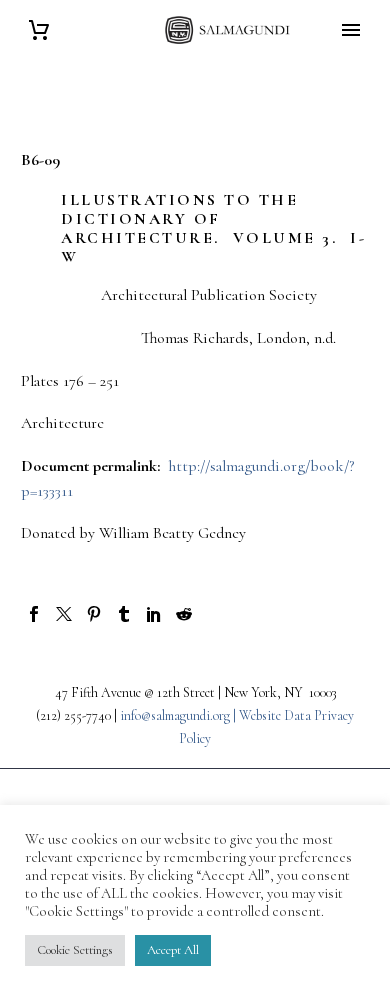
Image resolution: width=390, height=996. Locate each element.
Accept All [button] (173, 950)
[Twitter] (64, 614)
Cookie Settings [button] (75, 950)
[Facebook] (34, 614)
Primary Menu (351, 30)
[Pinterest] (94, 614)
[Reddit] (184, 614)
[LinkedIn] (154, 614)
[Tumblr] (124, 614)
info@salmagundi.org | (179, 715)
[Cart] (39, 30)
